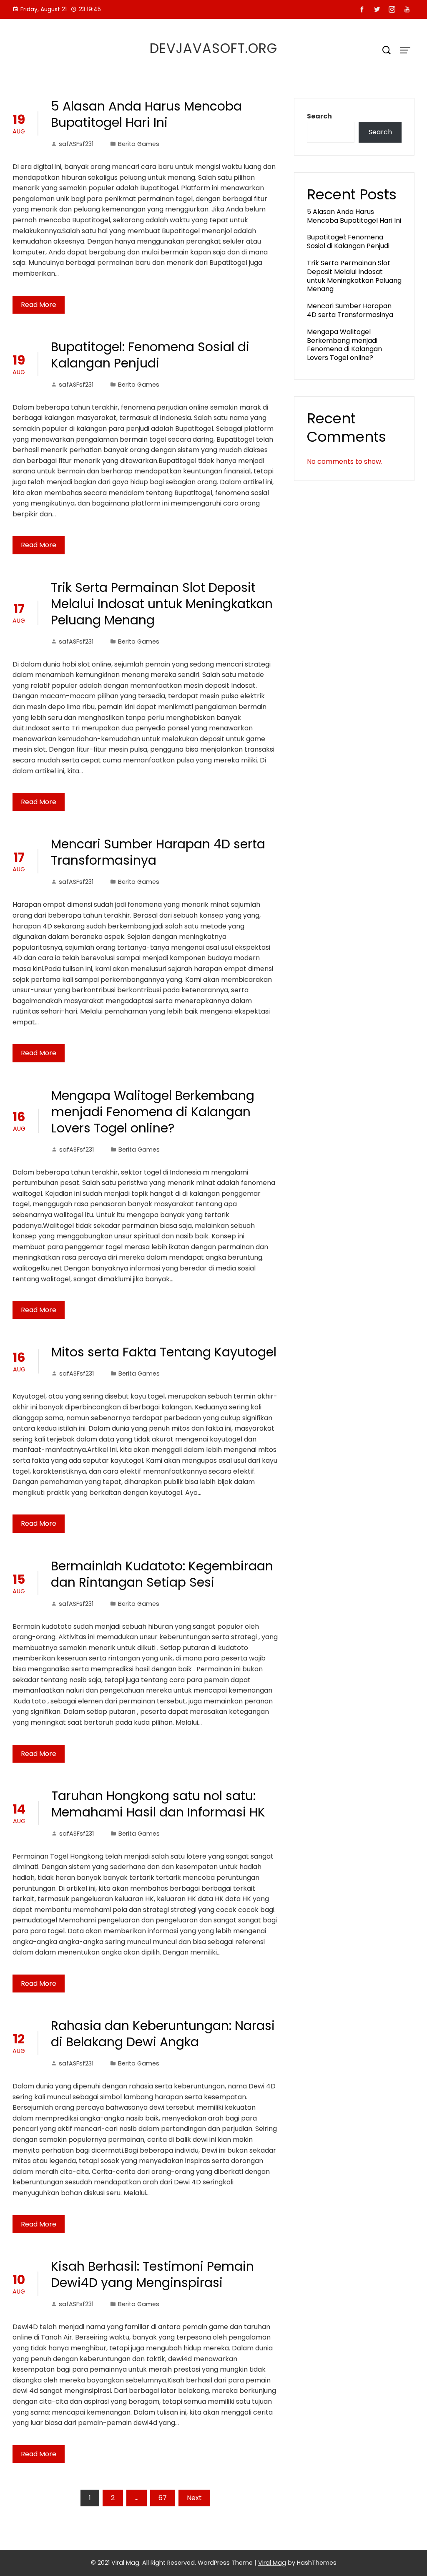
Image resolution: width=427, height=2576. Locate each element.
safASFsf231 (76, 144)
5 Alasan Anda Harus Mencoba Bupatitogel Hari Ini (146, 114)
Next (194, 2498)
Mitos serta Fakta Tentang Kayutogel (164, 1352)
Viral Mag (272, 2563)
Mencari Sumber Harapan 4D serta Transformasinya (158, 852)
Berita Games (139, 144)
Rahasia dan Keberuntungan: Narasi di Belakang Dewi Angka (163, 2034)
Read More (39, 305)
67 (163, 2498)
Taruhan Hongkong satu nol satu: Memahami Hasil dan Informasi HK (158, 1804)
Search (319, 116)
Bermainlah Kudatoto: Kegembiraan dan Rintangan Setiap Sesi (162, 1574)
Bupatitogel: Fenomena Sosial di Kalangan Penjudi (150, 355)
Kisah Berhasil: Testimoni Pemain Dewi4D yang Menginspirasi (152, 2274)
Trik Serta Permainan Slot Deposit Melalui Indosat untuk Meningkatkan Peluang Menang (162, 604)
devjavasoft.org (213, 48)
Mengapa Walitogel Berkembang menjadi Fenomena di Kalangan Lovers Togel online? (153, 1112)
